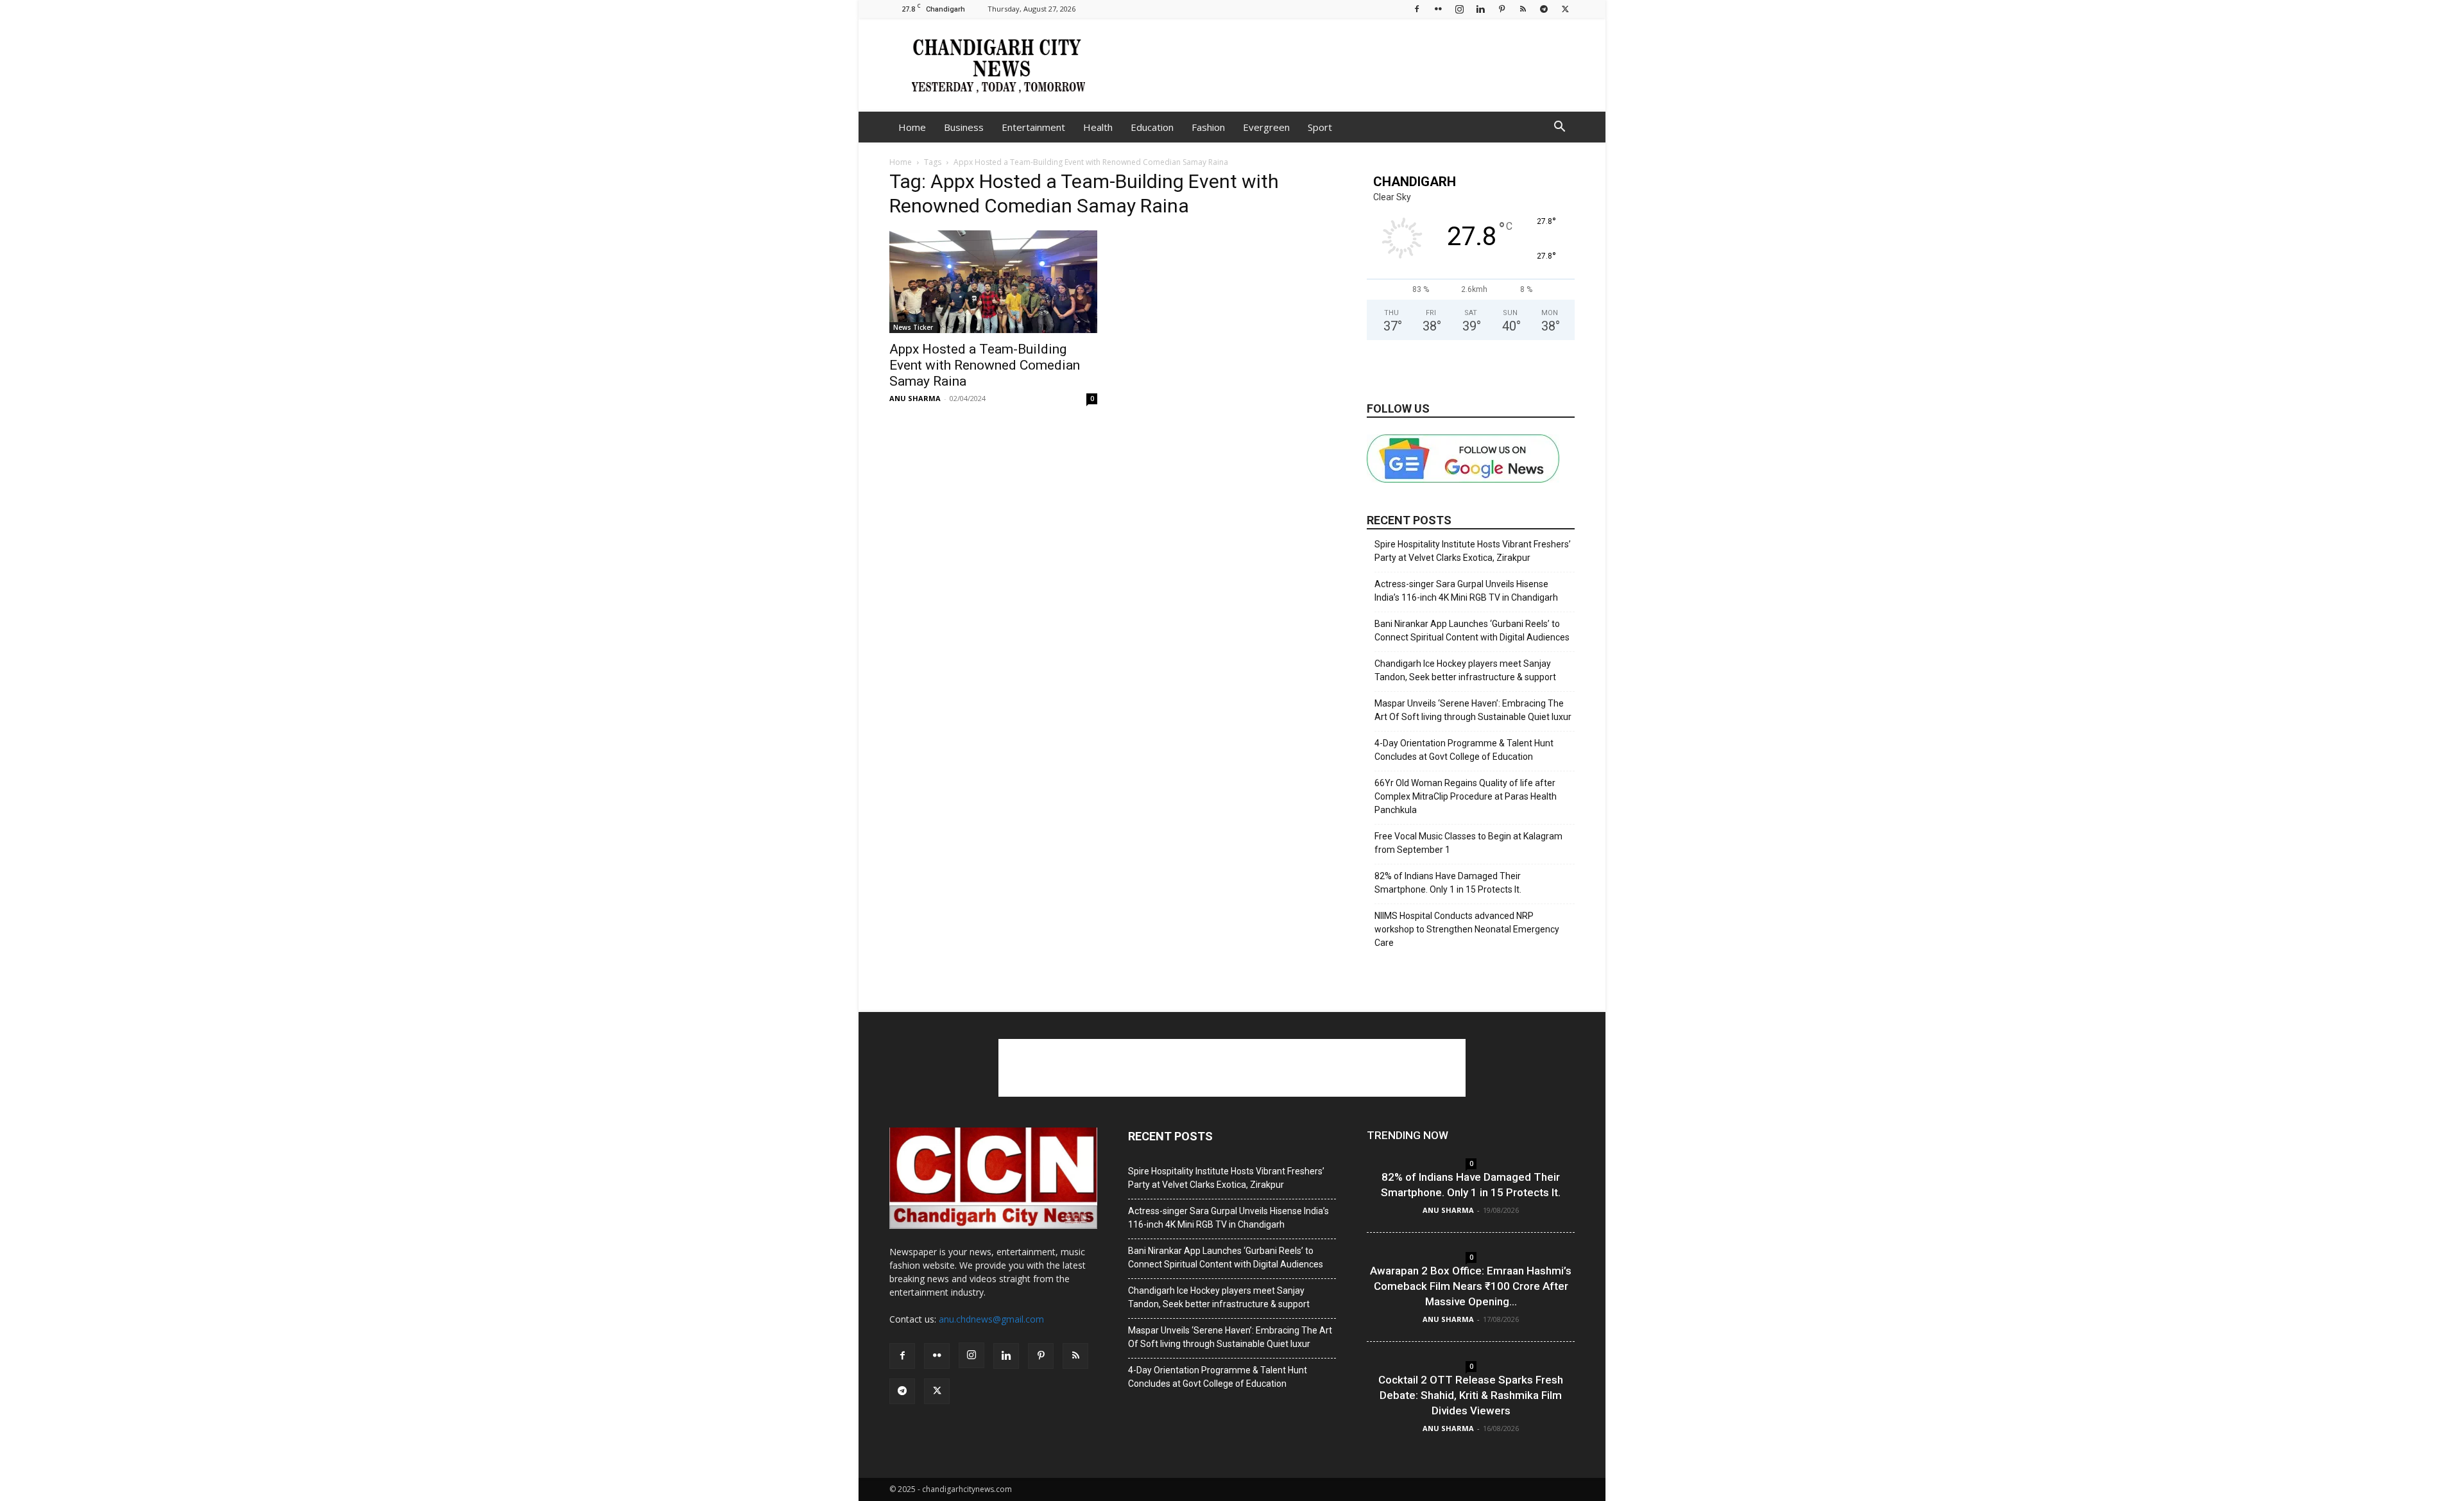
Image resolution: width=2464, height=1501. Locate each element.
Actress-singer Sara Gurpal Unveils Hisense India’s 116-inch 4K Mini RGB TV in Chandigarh (1466, 591)
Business (964, 127)
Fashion (1208, 127)
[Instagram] (1459, 9)
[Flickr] (1438, 9)
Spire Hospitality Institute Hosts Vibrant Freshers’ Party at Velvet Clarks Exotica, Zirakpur (1473, 551)
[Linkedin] (1480, 9)
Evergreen (1266, 127)
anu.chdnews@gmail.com (991, 1319)
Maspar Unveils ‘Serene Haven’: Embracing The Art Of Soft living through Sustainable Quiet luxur (1473, 710)
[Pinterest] (1502, 9)
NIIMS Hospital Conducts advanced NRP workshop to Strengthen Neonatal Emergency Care (1467, 929)
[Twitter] (1565, 9)
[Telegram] (1544, 9)
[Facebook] (1417, 9)
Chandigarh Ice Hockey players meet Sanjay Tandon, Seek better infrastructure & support (1465, 670)
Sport (1320, 127)
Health (1098, 127)
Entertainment (1033, 127)
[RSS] (1523, 9)
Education (1152, 127)
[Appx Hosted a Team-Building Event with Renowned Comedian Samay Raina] (993, 282)
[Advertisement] (1341, 65)
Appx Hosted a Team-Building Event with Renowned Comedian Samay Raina (985, 365)
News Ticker (913, 327)
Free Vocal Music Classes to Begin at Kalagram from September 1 (1468, 843)
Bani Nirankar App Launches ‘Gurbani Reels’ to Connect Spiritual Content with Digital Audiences (1472, 630)
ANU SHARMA (915, 398)
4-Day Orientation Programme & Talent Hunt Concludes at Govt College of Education (1464, 750)
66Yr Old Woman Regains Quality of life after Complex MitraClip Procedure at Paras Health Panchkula (1466, 796)
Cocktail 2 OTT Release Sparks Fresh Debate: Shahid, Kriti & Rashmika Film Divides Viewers (1471, 1395)
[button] (1559, 128)
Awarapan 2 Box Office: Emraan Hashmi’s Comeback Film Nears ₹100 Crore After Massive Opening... (1471, 1286)
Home (912, 127)
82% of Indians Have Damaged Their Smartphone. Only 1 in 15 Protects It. (1448, 883)
